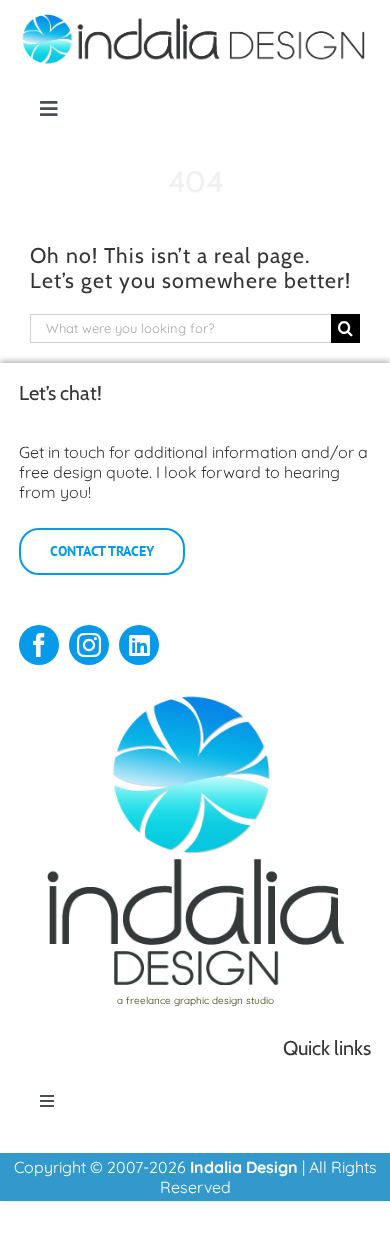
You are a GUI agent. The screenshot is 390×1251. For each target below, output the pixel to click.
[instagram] (89, 645)
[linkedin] (139, 645)
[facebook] (39, 645)
